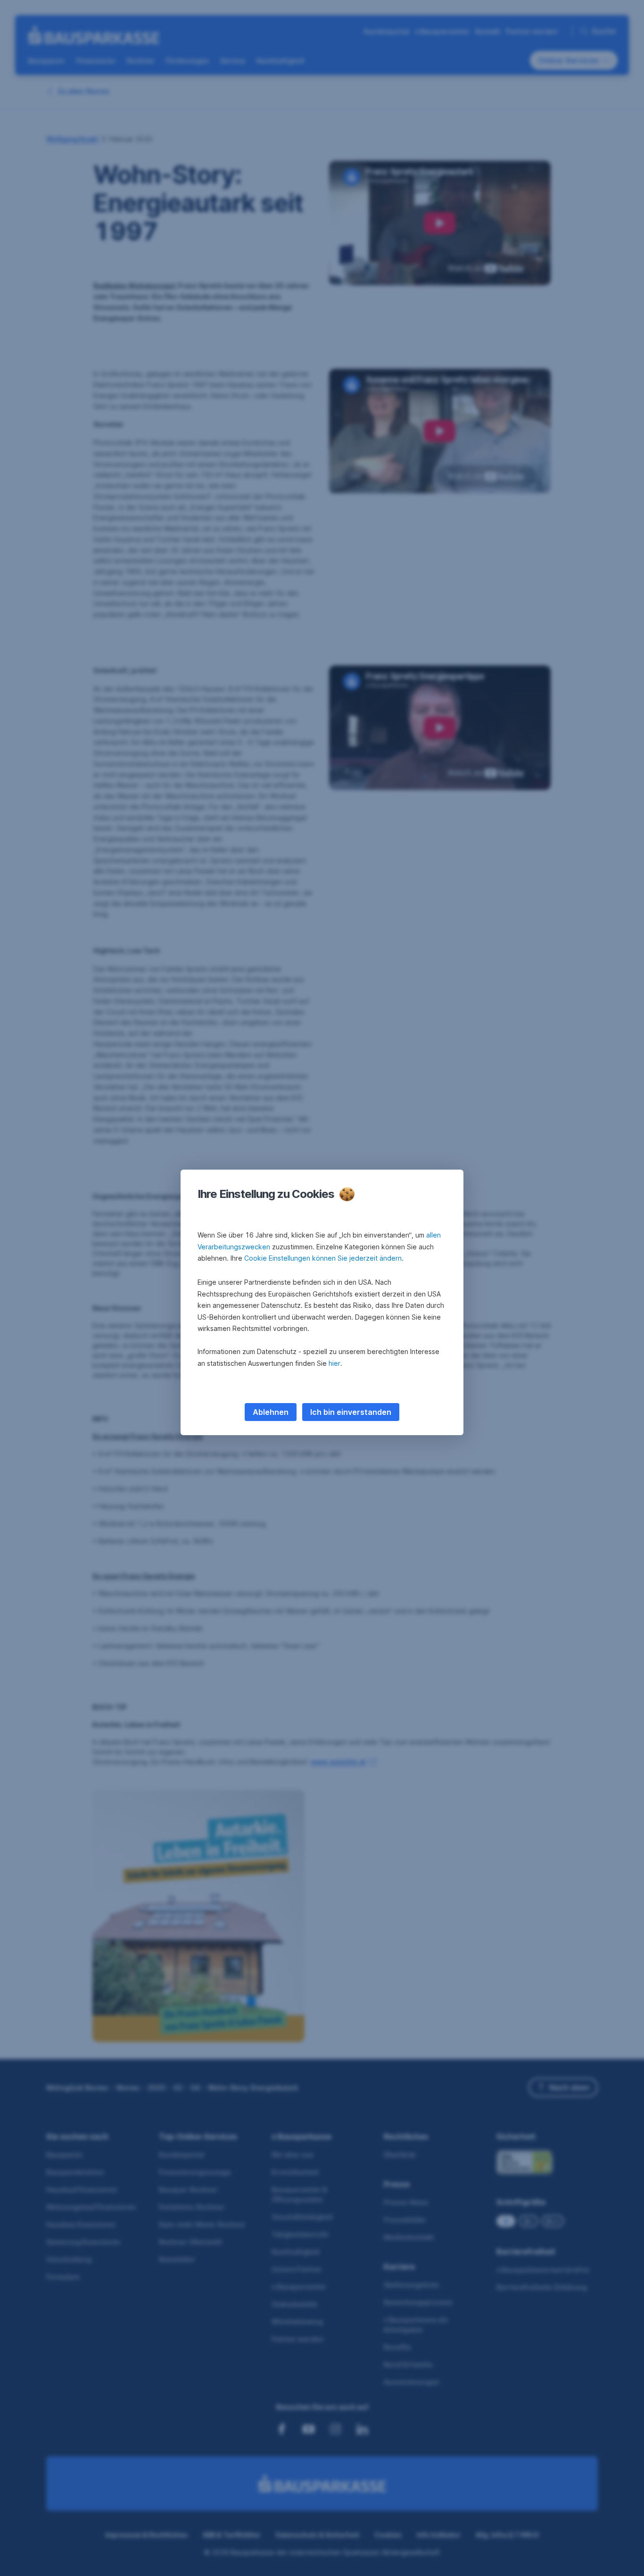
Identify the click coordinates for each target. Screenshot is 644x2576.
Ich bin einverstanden (351, 1412)
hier (334, 1363)
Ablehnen (271, 1412)
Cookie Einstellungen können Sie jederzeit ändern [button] (323, 1258)
